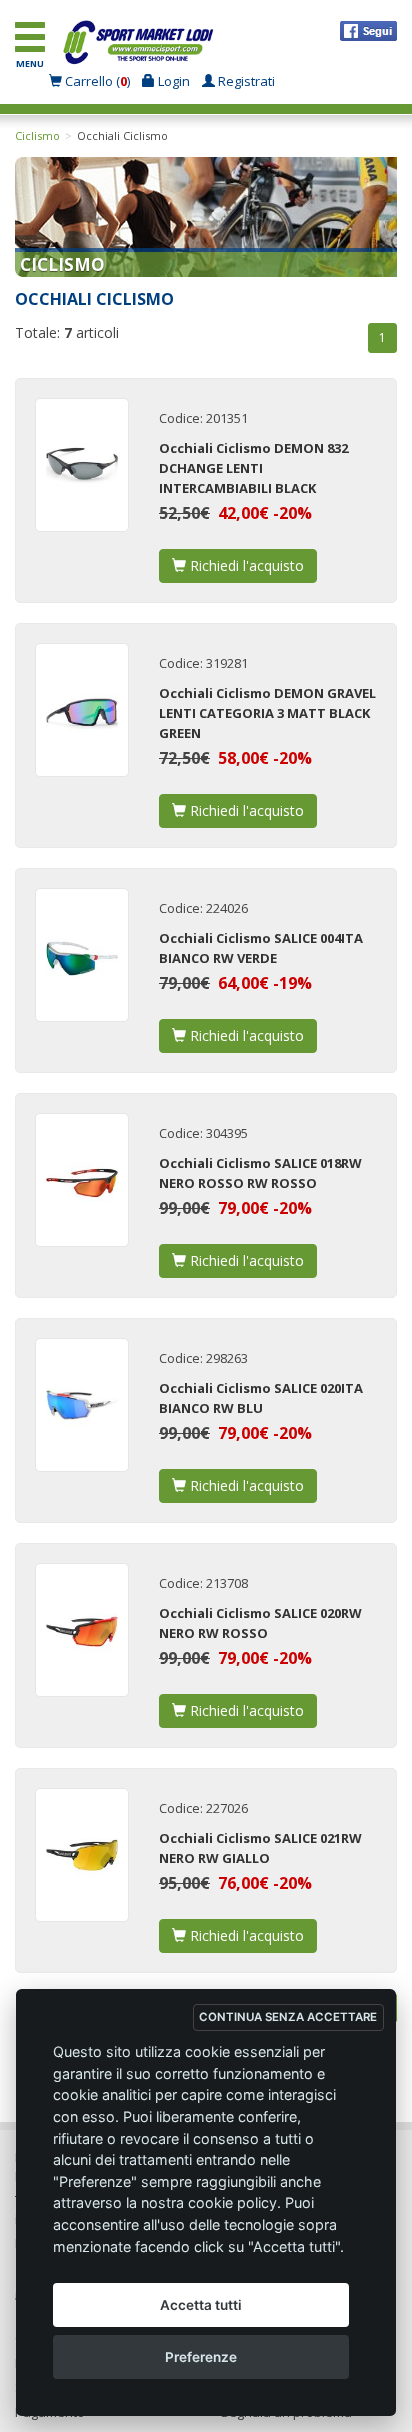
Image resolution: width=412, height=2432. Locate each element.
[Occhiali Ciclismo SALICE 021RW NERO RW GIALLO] (82, 1855)
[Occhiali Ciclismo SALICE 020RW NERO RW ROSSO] (82, 1630)
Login (172, 81)
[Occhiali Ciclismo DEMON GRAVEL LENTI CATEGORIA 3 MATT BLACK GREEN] (82, 710)
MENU (30, 63)
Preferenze (201, 2357)
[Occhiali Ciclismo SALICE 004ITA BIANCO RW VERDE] (82, 955)
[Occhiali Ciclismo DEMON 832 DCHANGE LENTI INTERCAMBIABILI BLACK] (82, 465)
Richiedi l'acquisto (245, 565)
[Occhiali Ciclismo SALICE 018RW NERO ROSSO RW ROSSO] (82, 1180)
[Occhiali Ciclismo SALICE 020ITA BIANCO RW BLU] (82, 1405)
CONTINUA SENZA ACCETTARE (288, 2017)
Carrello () (97, 81)
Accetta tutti (201, 2305)
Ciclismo (37, 135)
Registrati (245, 81)
